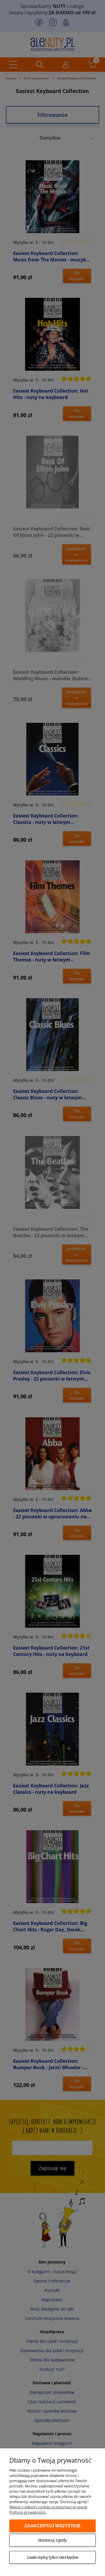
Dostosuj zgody (53, 2540)
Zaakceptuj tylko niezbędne (53, 2557)
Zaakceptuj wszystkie (52, 2526)
